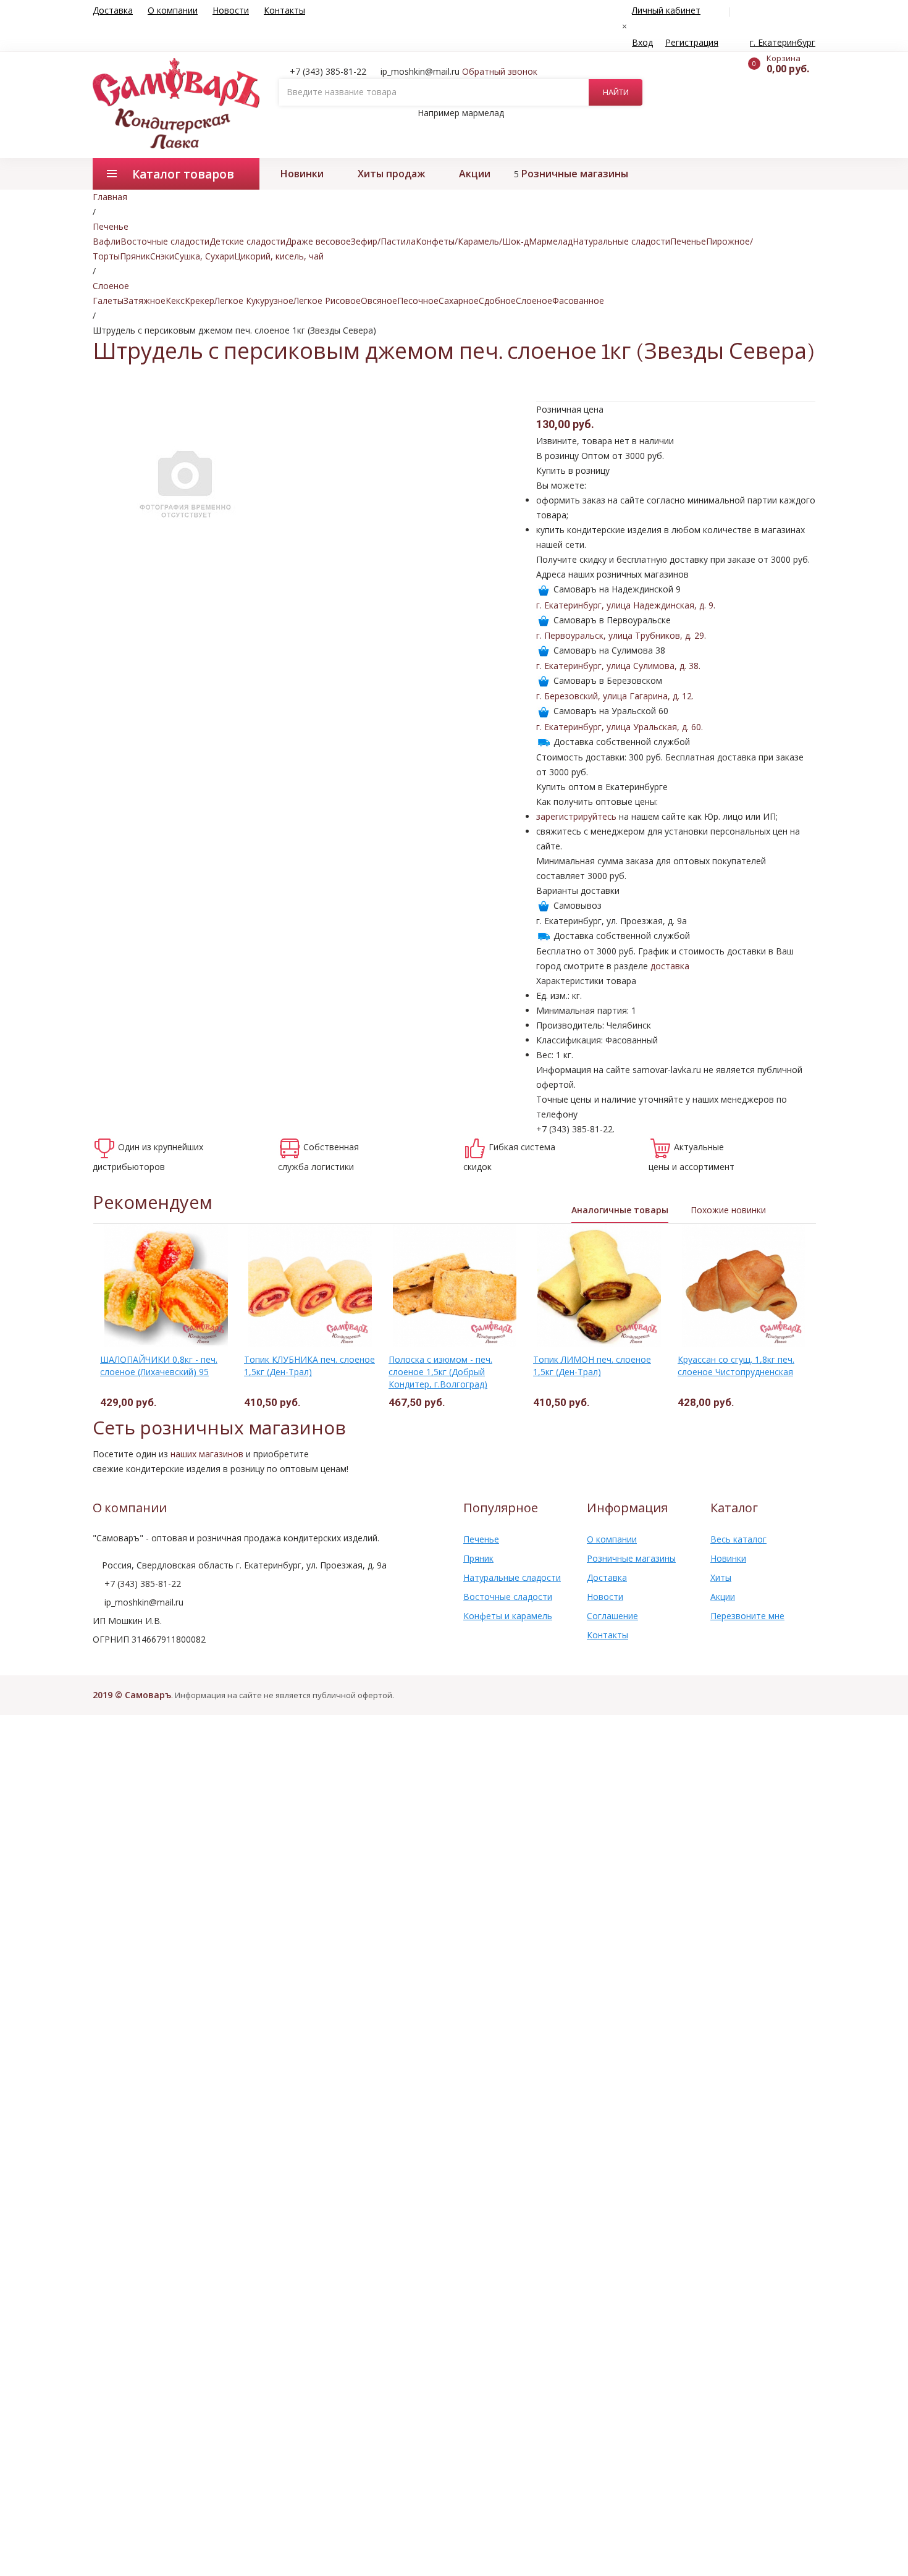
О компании (173, 10)
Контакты (284, 10)
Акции (475, 174)
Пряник (135, 256)
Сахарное (459, 301)
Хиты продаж (391, 174)
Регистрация (692, 42)
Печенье (688, 241)
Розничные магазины (575, 174)
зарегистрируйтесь (576, 816)
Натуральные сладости (621, 241)
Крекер (200, 301)
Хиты (721, 1577)
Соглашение (612, 1616)
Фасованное (578, 301)
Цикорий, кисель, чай (279, 256)
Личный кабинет (666, 10)
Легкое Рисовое (327, 301)
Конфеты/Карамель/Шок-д (472, 241)
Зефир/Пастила (383, 241)
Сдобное (497, 301)
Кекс (175, 301)
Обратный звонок (500, 71)
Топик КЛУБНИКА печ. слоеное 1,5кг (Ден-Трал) (309, 1366)
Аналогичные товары (620, 1210)
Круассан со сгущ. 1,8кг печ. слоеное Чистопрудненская (736, 1366)
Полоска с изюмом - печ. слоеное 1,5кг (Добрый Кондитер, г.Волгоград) (440, 1372)
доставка (670, 966)
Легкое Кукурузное (254, 301)
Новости (231, 10)
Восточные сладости (165, 241)
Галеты (108, 301)
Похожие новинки (728, 1210)
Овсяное (379, 301)
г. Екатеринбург (783, 42)
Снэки (162, 256)
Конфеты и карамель (508, 1616)
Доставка (113, 10)
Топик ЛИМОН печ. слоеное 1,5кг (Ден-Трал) (592, 1366)
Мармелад (551, 241)
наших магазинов (207, 1454)
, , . (626, 605)
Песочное (418, 301)
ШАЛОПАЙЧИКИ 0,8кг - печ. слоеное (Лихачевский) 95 (159, 1366)
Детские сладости (247, 241)
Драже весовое (318, 241)
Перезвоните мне (747, 1616)
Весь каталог (738, 1539)
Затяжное (145, 301)
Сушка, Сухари (204, 256)
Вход (642, 42)
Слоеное (534, 301)
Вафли (107, 241)
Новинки (302, 174)
